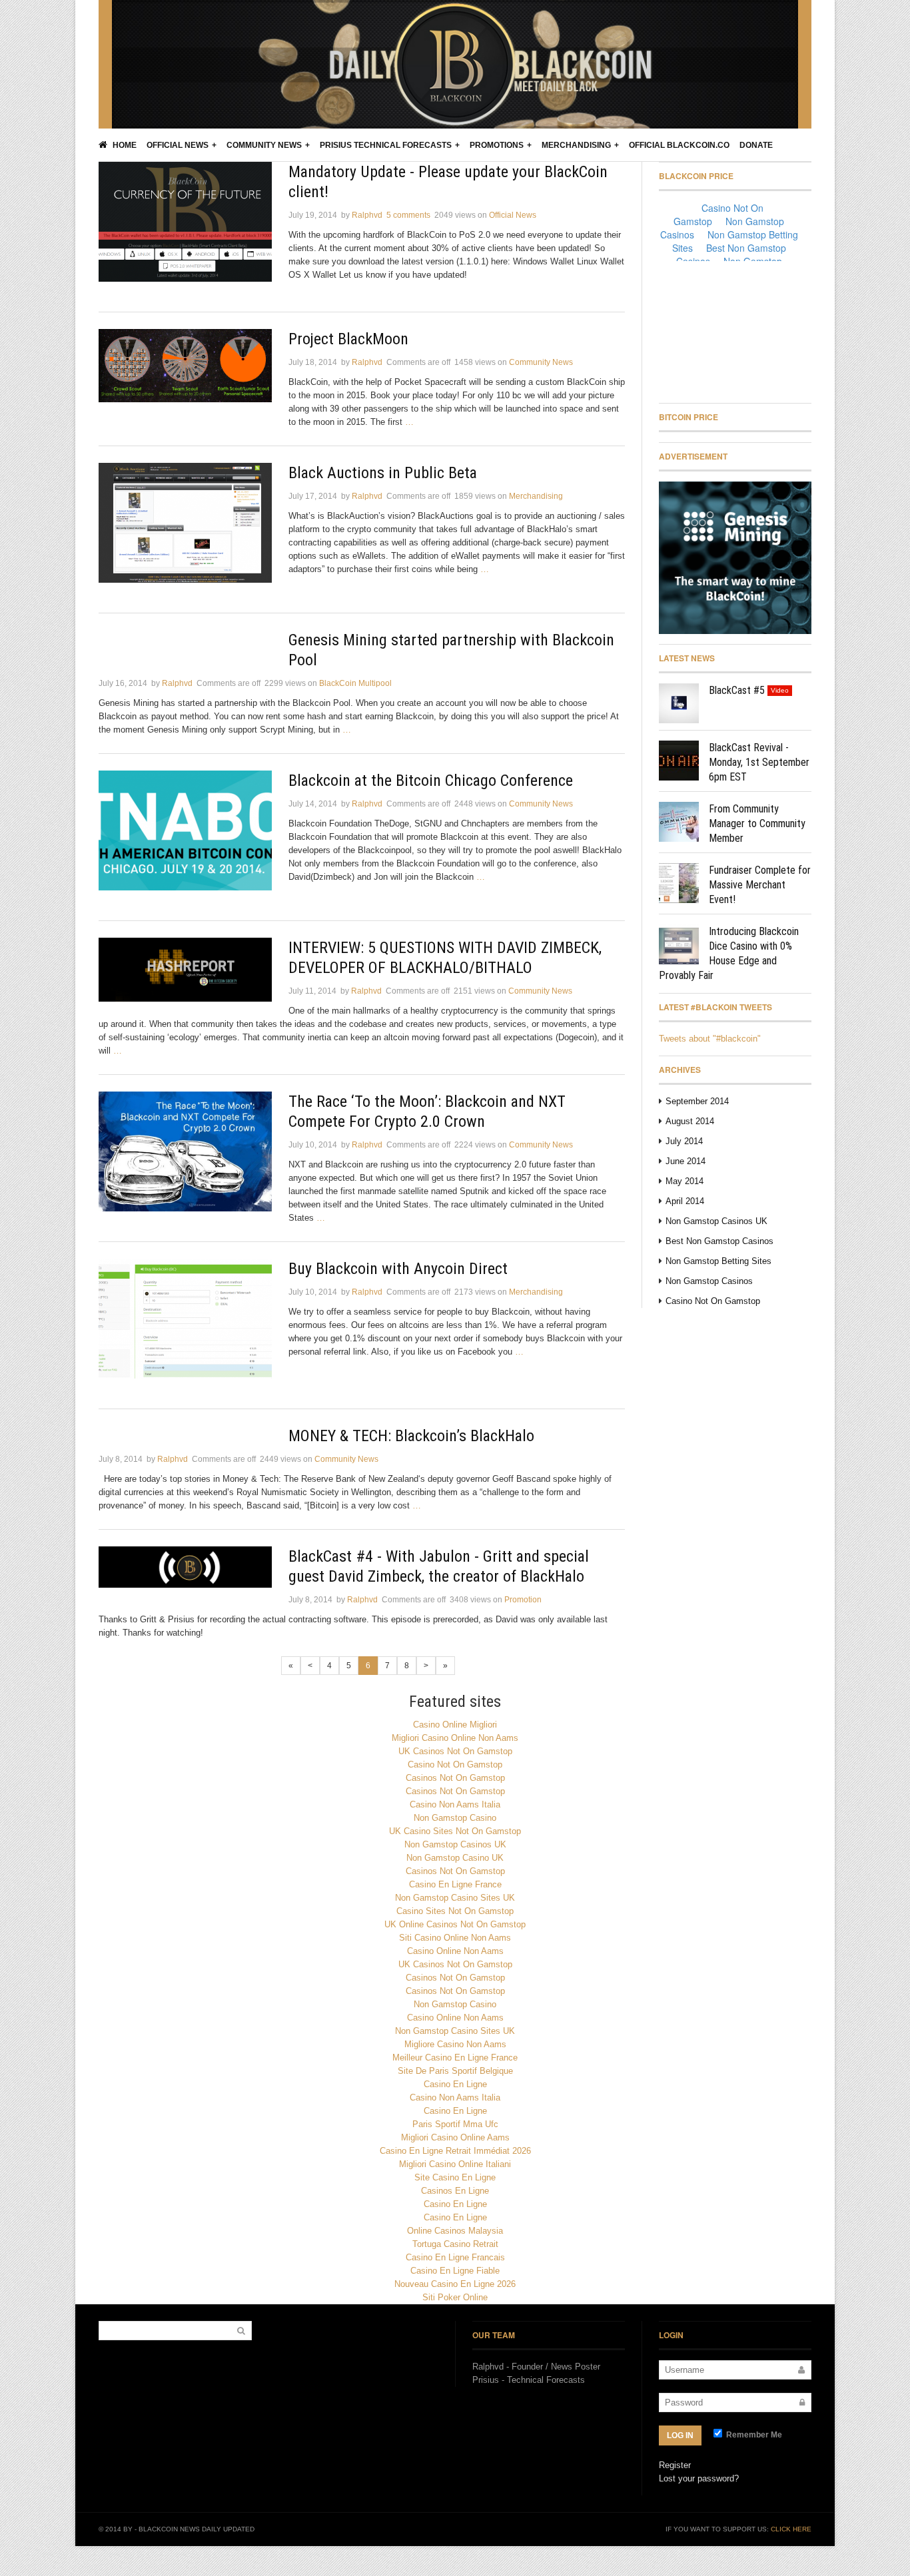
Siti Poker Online (455, 2297)
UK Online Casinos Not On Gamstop (455, 1924)
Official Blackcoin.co (679, 145)
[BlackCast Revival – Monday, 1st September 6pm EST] (679, 761)
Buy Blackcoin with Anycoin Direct (398, 1269)
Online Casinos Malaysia (455, 2231)
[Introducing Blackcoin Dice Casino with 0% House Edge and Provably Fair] (679, 944)
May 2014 (684, 1181)
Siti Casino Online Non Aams (455, 1938)
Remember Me (753, 2435)
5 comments (408, 215)
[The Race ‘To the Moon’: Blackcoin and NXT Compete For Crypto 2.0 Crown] (185, 1151)
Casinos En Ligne (455, 2191)
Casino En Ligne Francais (455, 2257)
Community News (264, 145)
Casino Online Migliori (455, 1725)
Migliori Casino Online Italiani (455, 2164)
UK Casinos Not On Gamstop (455, 1751)
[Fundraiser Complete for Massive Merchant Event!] (679, 883)
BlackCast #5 (737, 690)
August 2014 (690, 1121)
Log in (680, 2435)
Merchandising (576, 145)
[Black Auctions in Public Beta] (185, 523)
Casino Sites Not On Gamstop (455, 1911)
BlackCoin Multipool (355, 683)
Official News (178, 145)
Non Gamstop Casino (455, 1818)
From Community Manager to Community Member (757, 823)
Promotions (497, 145)
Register (675, 2465)
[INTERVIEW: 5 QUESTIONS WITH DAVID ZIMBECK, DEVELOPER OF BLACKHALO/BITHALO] (185, 970)
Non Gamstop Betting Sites (718, 1261)
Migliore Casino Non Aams (455, 2044)
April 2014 (685, 1201)
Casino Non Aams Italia (455, 1804)
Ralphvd (367, 215)
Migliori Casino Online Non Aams (455, 1738)
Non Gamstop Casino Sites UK (455, 1898)
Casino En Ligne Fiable (455, 2271)
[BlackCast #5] (679, 703)
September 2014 (697, 1101)
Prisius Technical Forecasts (386, 145)
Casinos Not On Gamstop (455, 1778)
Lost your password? (699, 2478)
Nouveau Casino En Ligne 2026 (455, 2284)
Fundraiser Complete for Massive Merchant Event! (760, 885)
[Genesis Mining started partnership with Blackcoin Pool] (185, 637)
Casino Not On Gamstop (713, 1301)
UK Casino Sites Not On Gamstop (455, 1831)
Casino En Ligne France (455, 1884)
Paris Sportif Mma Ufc (455, 2124)
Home (124, 145)
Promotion (523, 1600)
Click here (791, 2529)
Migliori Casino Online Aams (455, 2137)
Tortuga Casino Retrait (455, 2244)
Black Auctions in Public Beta (383, 473)
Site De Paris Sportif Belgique (455, 2071)
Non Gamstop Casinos (709, 1281)
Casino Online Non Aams (455, 1951)
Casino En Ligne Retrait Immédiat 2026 (455, 2151)
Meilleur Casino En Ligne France (455, 2058)
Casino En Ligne (455, 2084)
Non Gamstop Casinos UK (716, 1221)
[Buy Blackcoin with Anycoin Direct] (185, 1319)
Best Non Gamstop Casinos (719, 1241)
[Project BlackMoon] (185, 366)
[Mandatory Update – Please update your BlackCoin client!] (185, 222)
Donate (756, 145)
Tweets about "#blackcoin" (710, 1039)
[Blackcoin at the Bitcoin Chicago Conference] (185, 830)
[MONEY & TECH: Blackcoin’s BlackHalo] (185, 1433)
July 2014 (684, 1141)
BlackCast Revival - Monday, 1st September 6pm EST (759, 762)
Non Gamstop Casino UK (455, 1858)
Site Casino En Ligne (455, 2177)
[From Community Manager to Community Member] (679, 822)
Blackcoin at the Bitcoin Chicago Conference (431, 781)
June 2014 (685, 1161)
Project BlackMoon (348, 339)
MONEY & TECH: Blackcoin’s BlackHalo (411, 1436)
